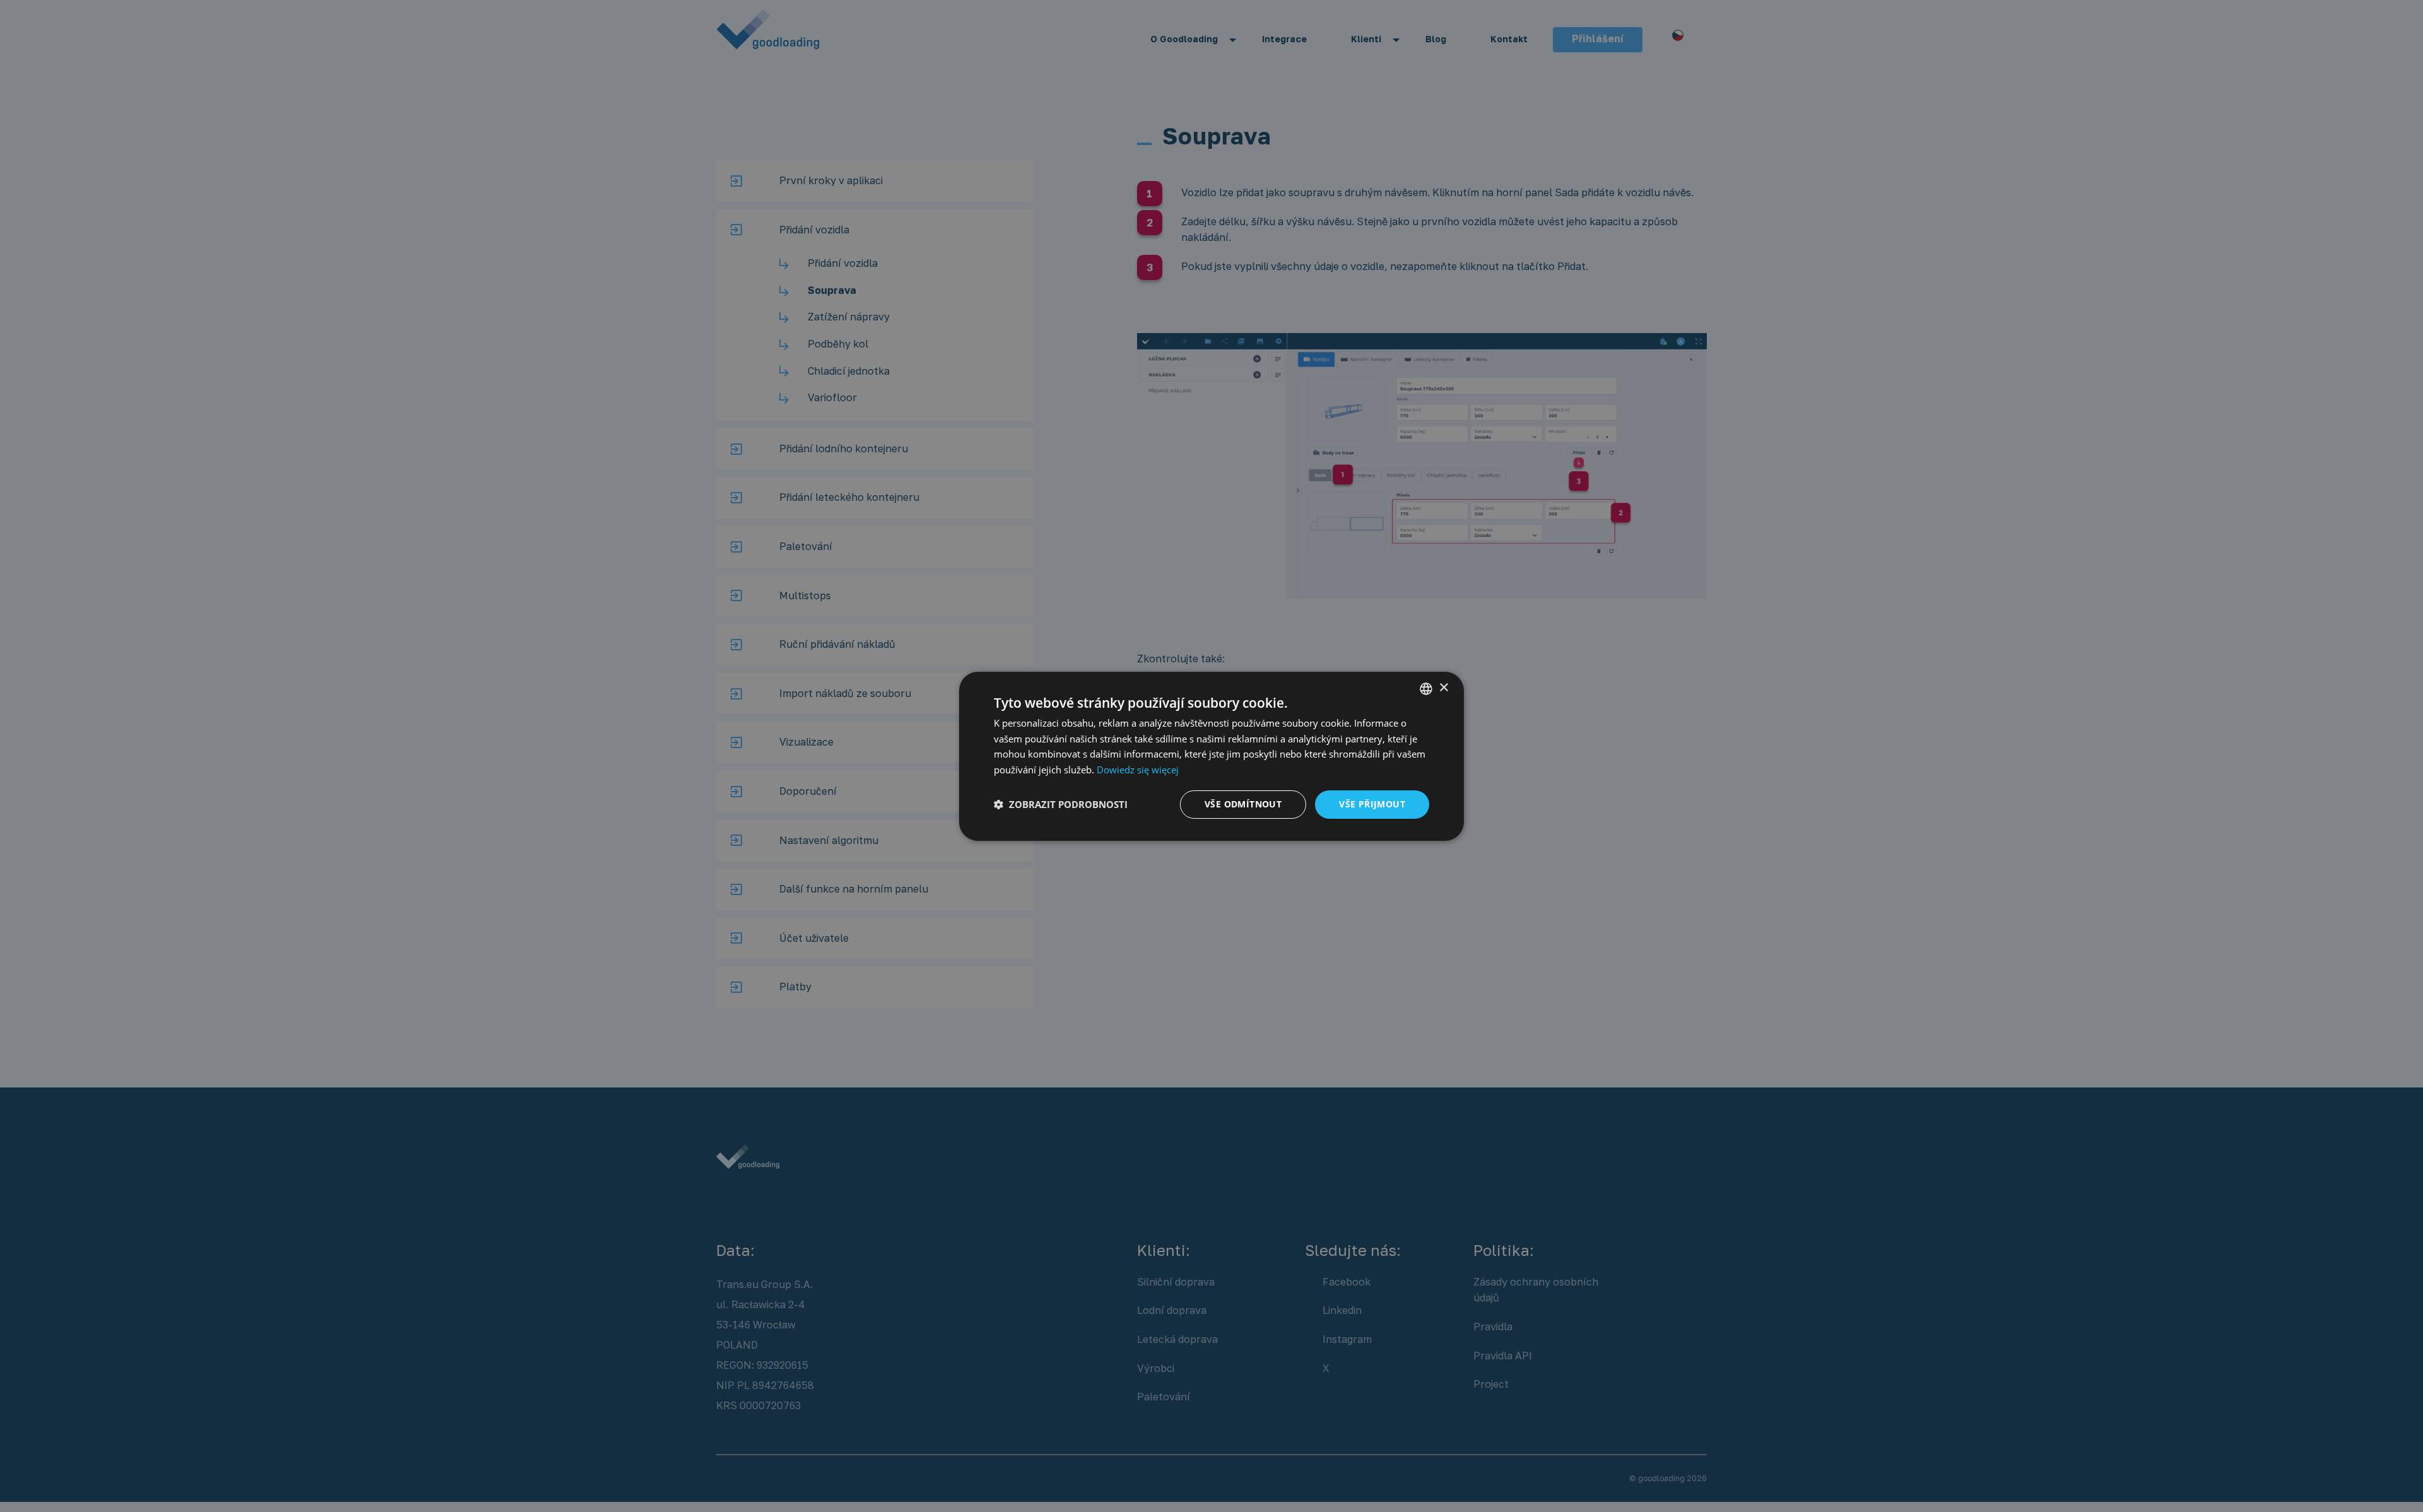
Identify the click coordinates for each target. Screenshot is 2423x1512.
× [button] (1443, 688)
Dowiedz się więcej (1138, 770)
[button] (1061, 804)
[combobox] (1426, 688)
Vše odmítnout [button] (1243, 804)
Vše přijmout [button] (1372, 804)
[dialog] (1211, 756)
